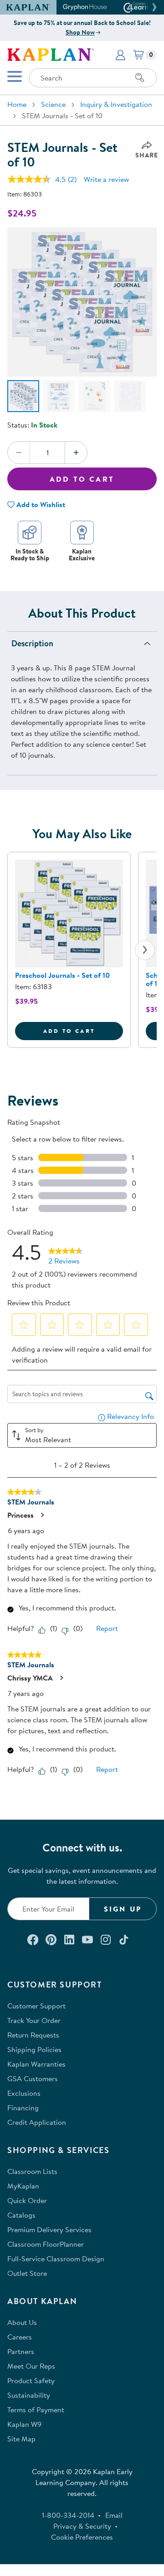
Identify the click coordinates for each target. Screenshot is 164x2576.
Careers (20, 2337)
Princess (20, 1515)
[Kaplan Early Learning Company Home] (51, 54)
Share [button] (147, 155)
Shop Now (80, 32)
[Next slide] (145, 950)
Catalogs (21, 2215)
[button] (153, 7)
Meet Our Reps (31, 2366)
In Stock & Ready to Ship (30, 555)
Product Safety (31, 2380)
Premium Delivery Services (49, 2229)
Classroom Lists (32, 2171)
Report (107, 1628)
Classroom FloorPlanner (46, 2244)
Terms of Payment (36, 2410)
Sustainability (29, 2395)
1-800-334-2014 (68, 2515)
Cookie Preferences (82, 2537)
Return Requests (33, 2035)
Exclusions (24, 2093)
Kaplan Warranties (36, 2064)
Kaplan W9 (24, 2424)
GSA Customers (33, 2078)
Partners (21, 2351)
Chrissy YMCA (30, 1678)
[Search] (140, 78)
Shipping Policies (34, 2049)
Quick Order (27, 2200)
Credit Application (37, 2122)
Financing (23, 2108)
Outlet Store (27, 2273)
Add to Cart (82, 479)
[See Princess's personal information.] (42, 1515)
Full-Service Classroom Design (56, 2259)
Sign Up (123, 1909)
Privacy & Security (82, 2526)
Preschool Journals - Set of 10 (62, 975)
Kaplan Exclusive (82, 555)
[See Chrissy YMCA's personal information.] (61, 1678)
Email (114, 2515)
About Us (22, 2322)
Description (32, 643)
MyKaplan (23, 2186)
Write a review (106, 179)
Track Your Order (34, 2020)
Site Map (21, 2439)
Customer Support (36, 2006)
